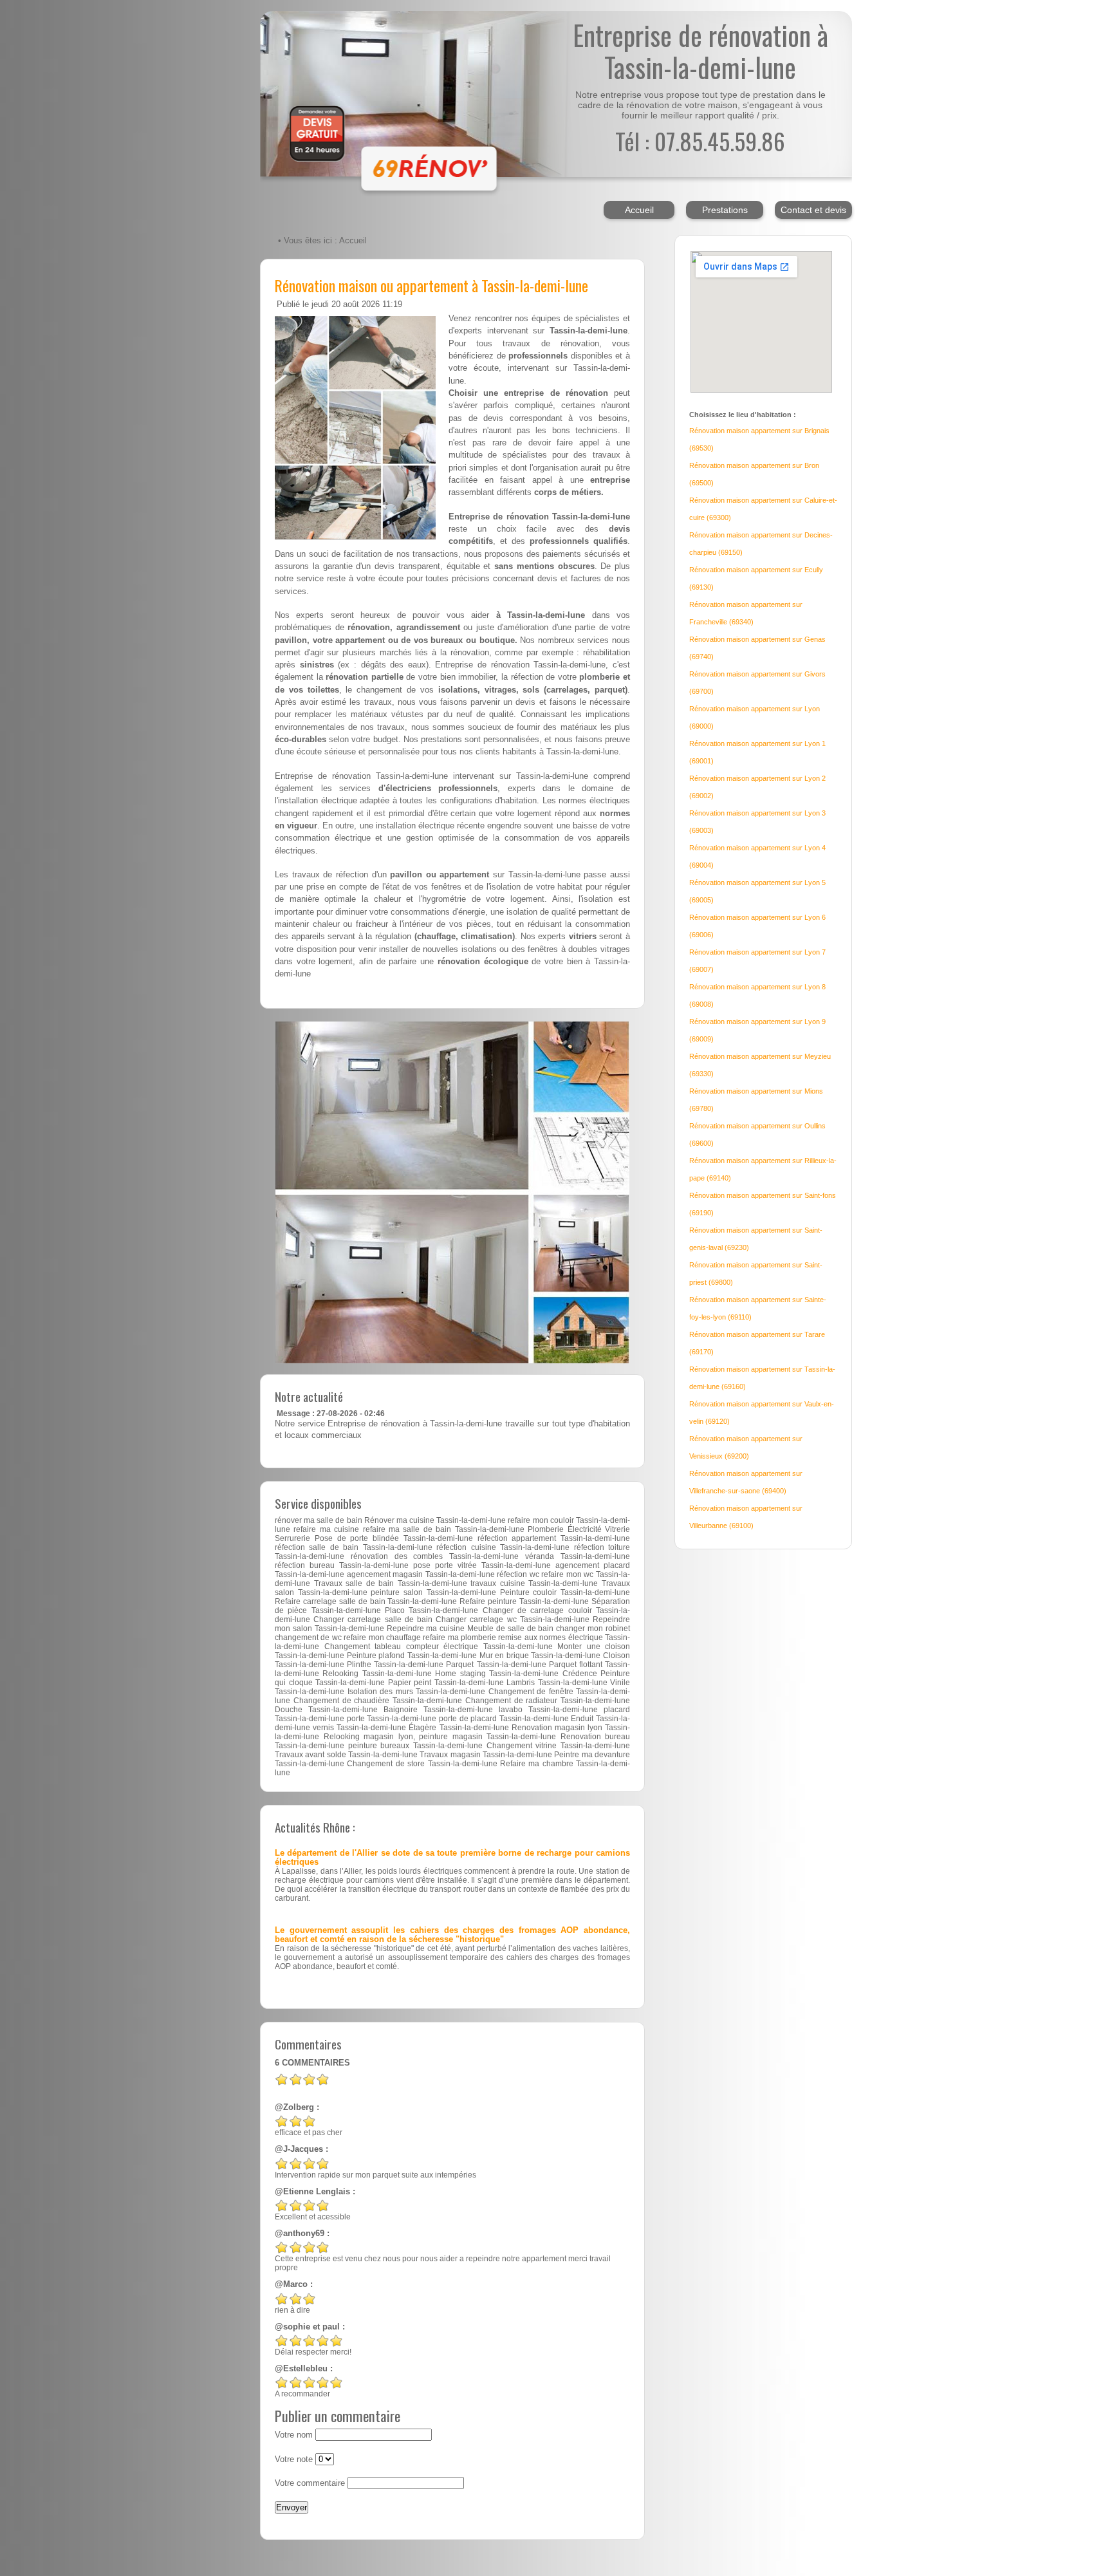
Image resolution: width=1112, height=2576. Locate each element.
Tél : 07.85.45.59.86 (700, 141)
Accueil (639, 210)
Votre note (294, 2459)
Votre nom (294, 2435)
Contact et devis (813, 210)
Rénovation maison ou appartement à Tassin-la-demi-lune (431, 285)
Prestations (725, 210)
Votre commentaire (310, 2483)
